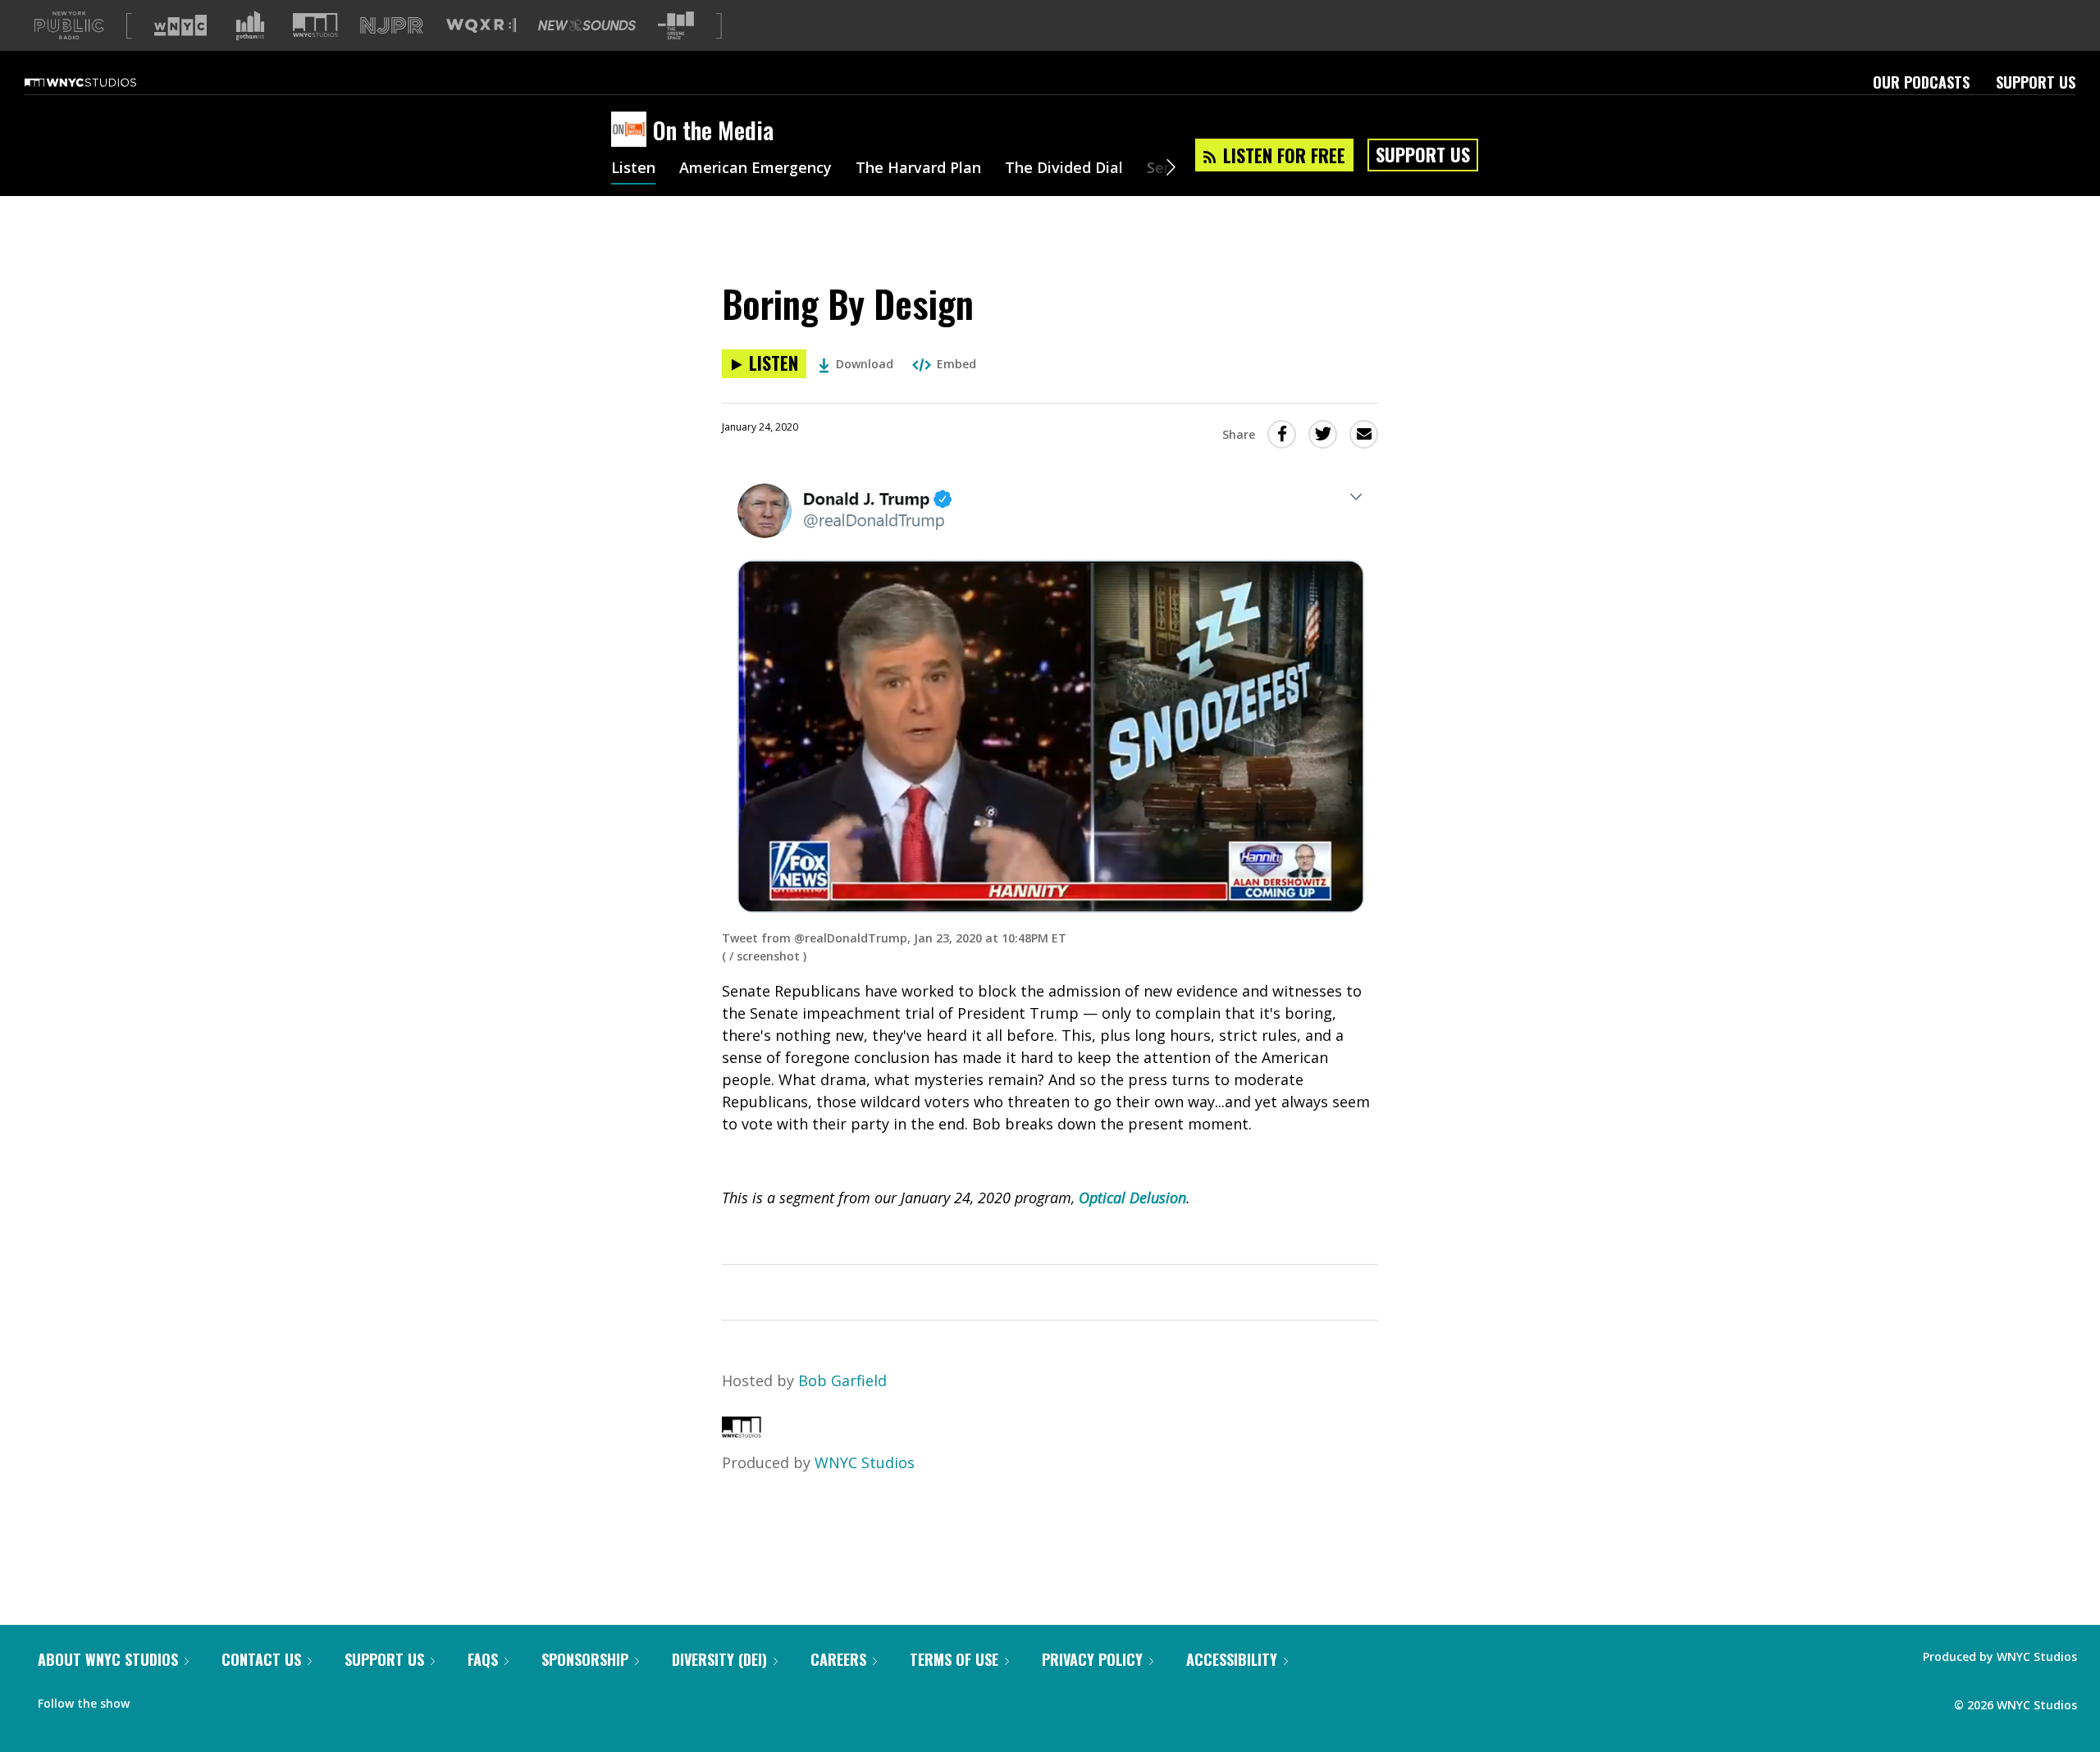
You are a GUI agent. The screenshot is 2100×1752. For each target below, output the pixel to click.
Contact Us (261, 1659)
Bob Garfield (842, 1380)
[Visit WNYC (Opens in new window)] (180, 25)
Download (865, 364)
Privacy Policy (1092, 1659)
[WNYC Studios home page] (101, 82)
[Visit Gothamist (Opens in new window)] (250, 25)
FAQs (483, 1659)
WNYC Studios (865, 1462)
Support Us (2036, 82)
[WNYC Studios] (742, 1432)
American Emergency (756, 169)
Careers (838, 1659)
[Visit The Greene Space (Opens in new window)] (676, 26)
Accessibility (1232, 1659)
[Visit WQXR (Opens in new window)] (481, 26)
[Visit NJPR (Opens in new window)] (392, 26)
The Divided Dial (1064, 169)
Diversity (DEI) (719, 1659)
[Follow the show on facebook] (153, 1700)
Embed (956, 364)
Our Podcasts (1921, 82)
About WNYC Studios (108, 1659)
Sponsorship (585, 1659)
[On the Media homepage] (632, 130)
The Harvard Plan (918, 169)
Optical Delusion (1132, 1198)
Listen (633, 169)
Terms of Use (954, 1659)
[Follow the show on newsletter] (217, 1700)
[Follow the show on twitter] (185, 1700)
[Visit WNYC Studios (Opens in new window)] (315, 25)
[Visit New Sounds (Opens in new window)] (587, 25)
